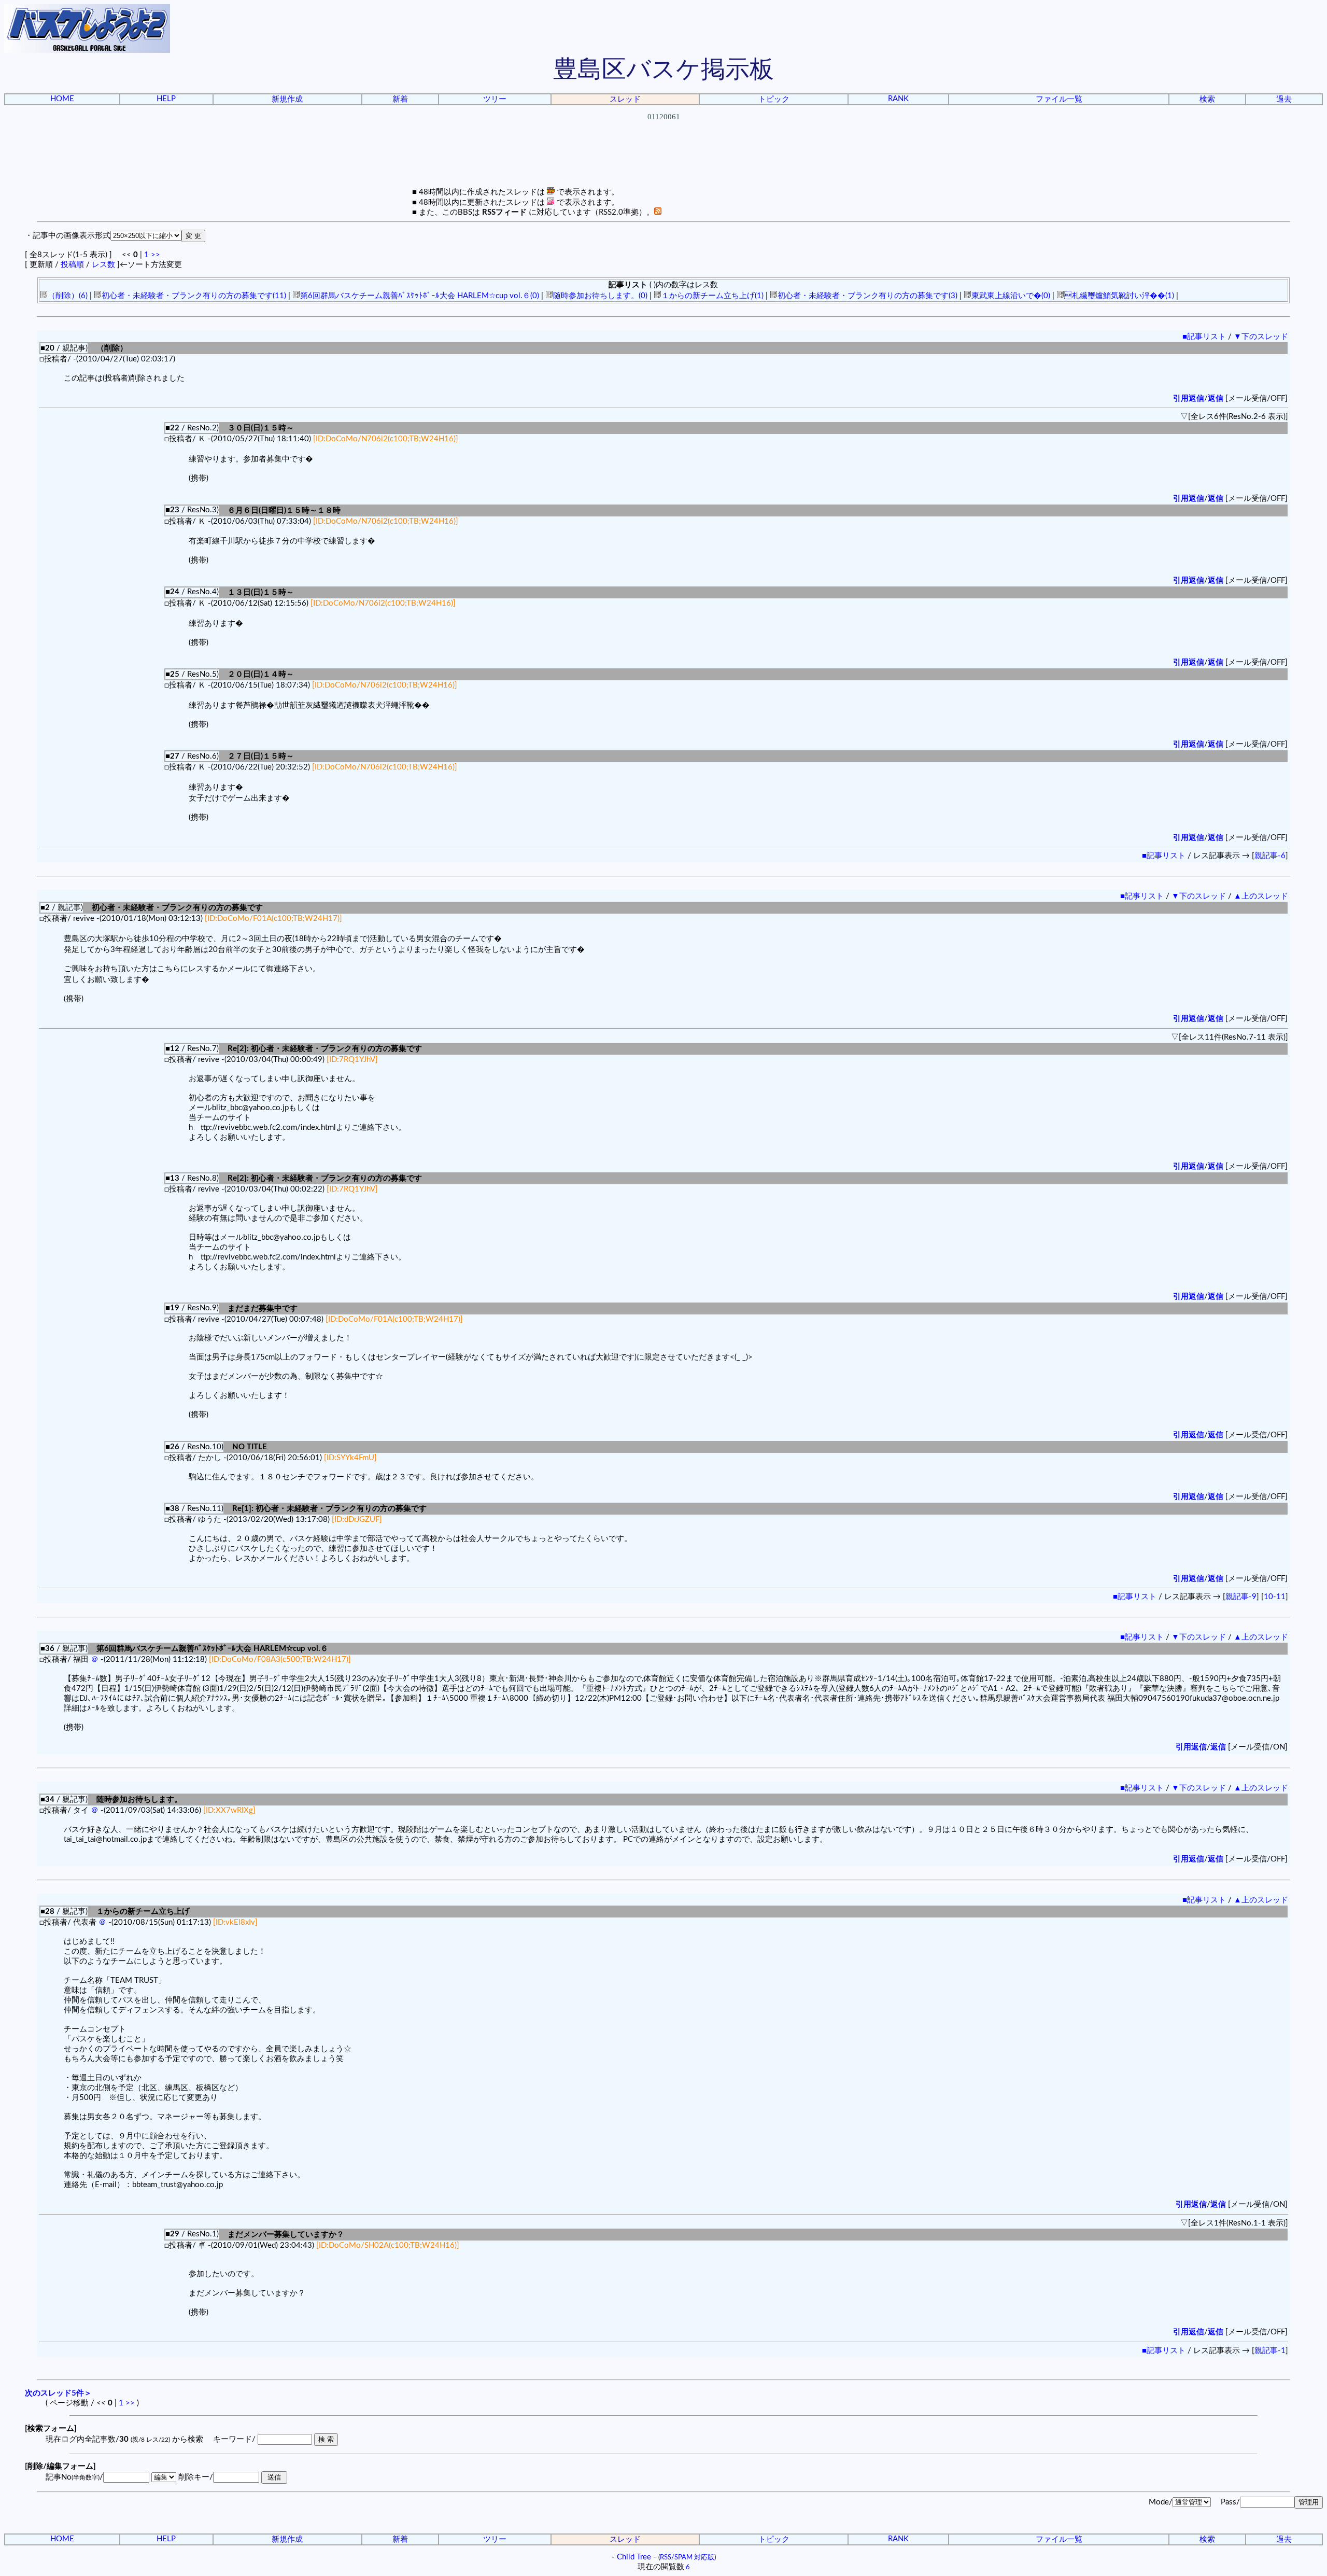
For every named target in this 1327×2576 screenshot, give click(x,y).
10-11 (1275, 1597)
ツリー (495, 99)
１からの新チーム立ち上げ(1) (712, 296)
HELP (166, 99)
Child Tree (634, 2557)
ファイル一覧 (1059, 99)
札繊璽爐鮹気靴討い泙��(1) (1119, 296)
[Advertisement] (663, 163)
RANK (898, 99)
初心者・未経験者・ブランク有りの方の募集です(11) (194, 296)
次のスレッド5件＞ (58, 2393)
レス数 (103, 265)
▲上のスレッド (1261, 896)
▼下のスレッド (1261, 337)
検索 (1207, 99)
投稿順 (72, 265)
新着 (400, 99)
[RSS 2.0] (658, 212)
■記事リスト (1204, 337)
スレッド (625, 99)
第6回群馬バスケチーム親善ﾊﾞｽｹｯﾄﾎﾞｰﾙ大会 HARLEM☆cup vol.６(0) (420, 296)
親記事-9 (1241, 1597)
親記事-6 (1270, 856)
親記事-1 (1270, 2351)
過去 (1284, 99)
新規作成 (287, 99)
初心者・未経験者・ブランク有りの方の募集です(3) (867, 296)
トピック (774, 99)
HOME (62, 99)
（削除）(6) (68, 296)
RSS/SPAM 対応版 (687, 2557)
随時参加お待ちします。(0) (600, 296)
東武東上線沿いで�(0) (1011, 296)
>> (156, 255)
